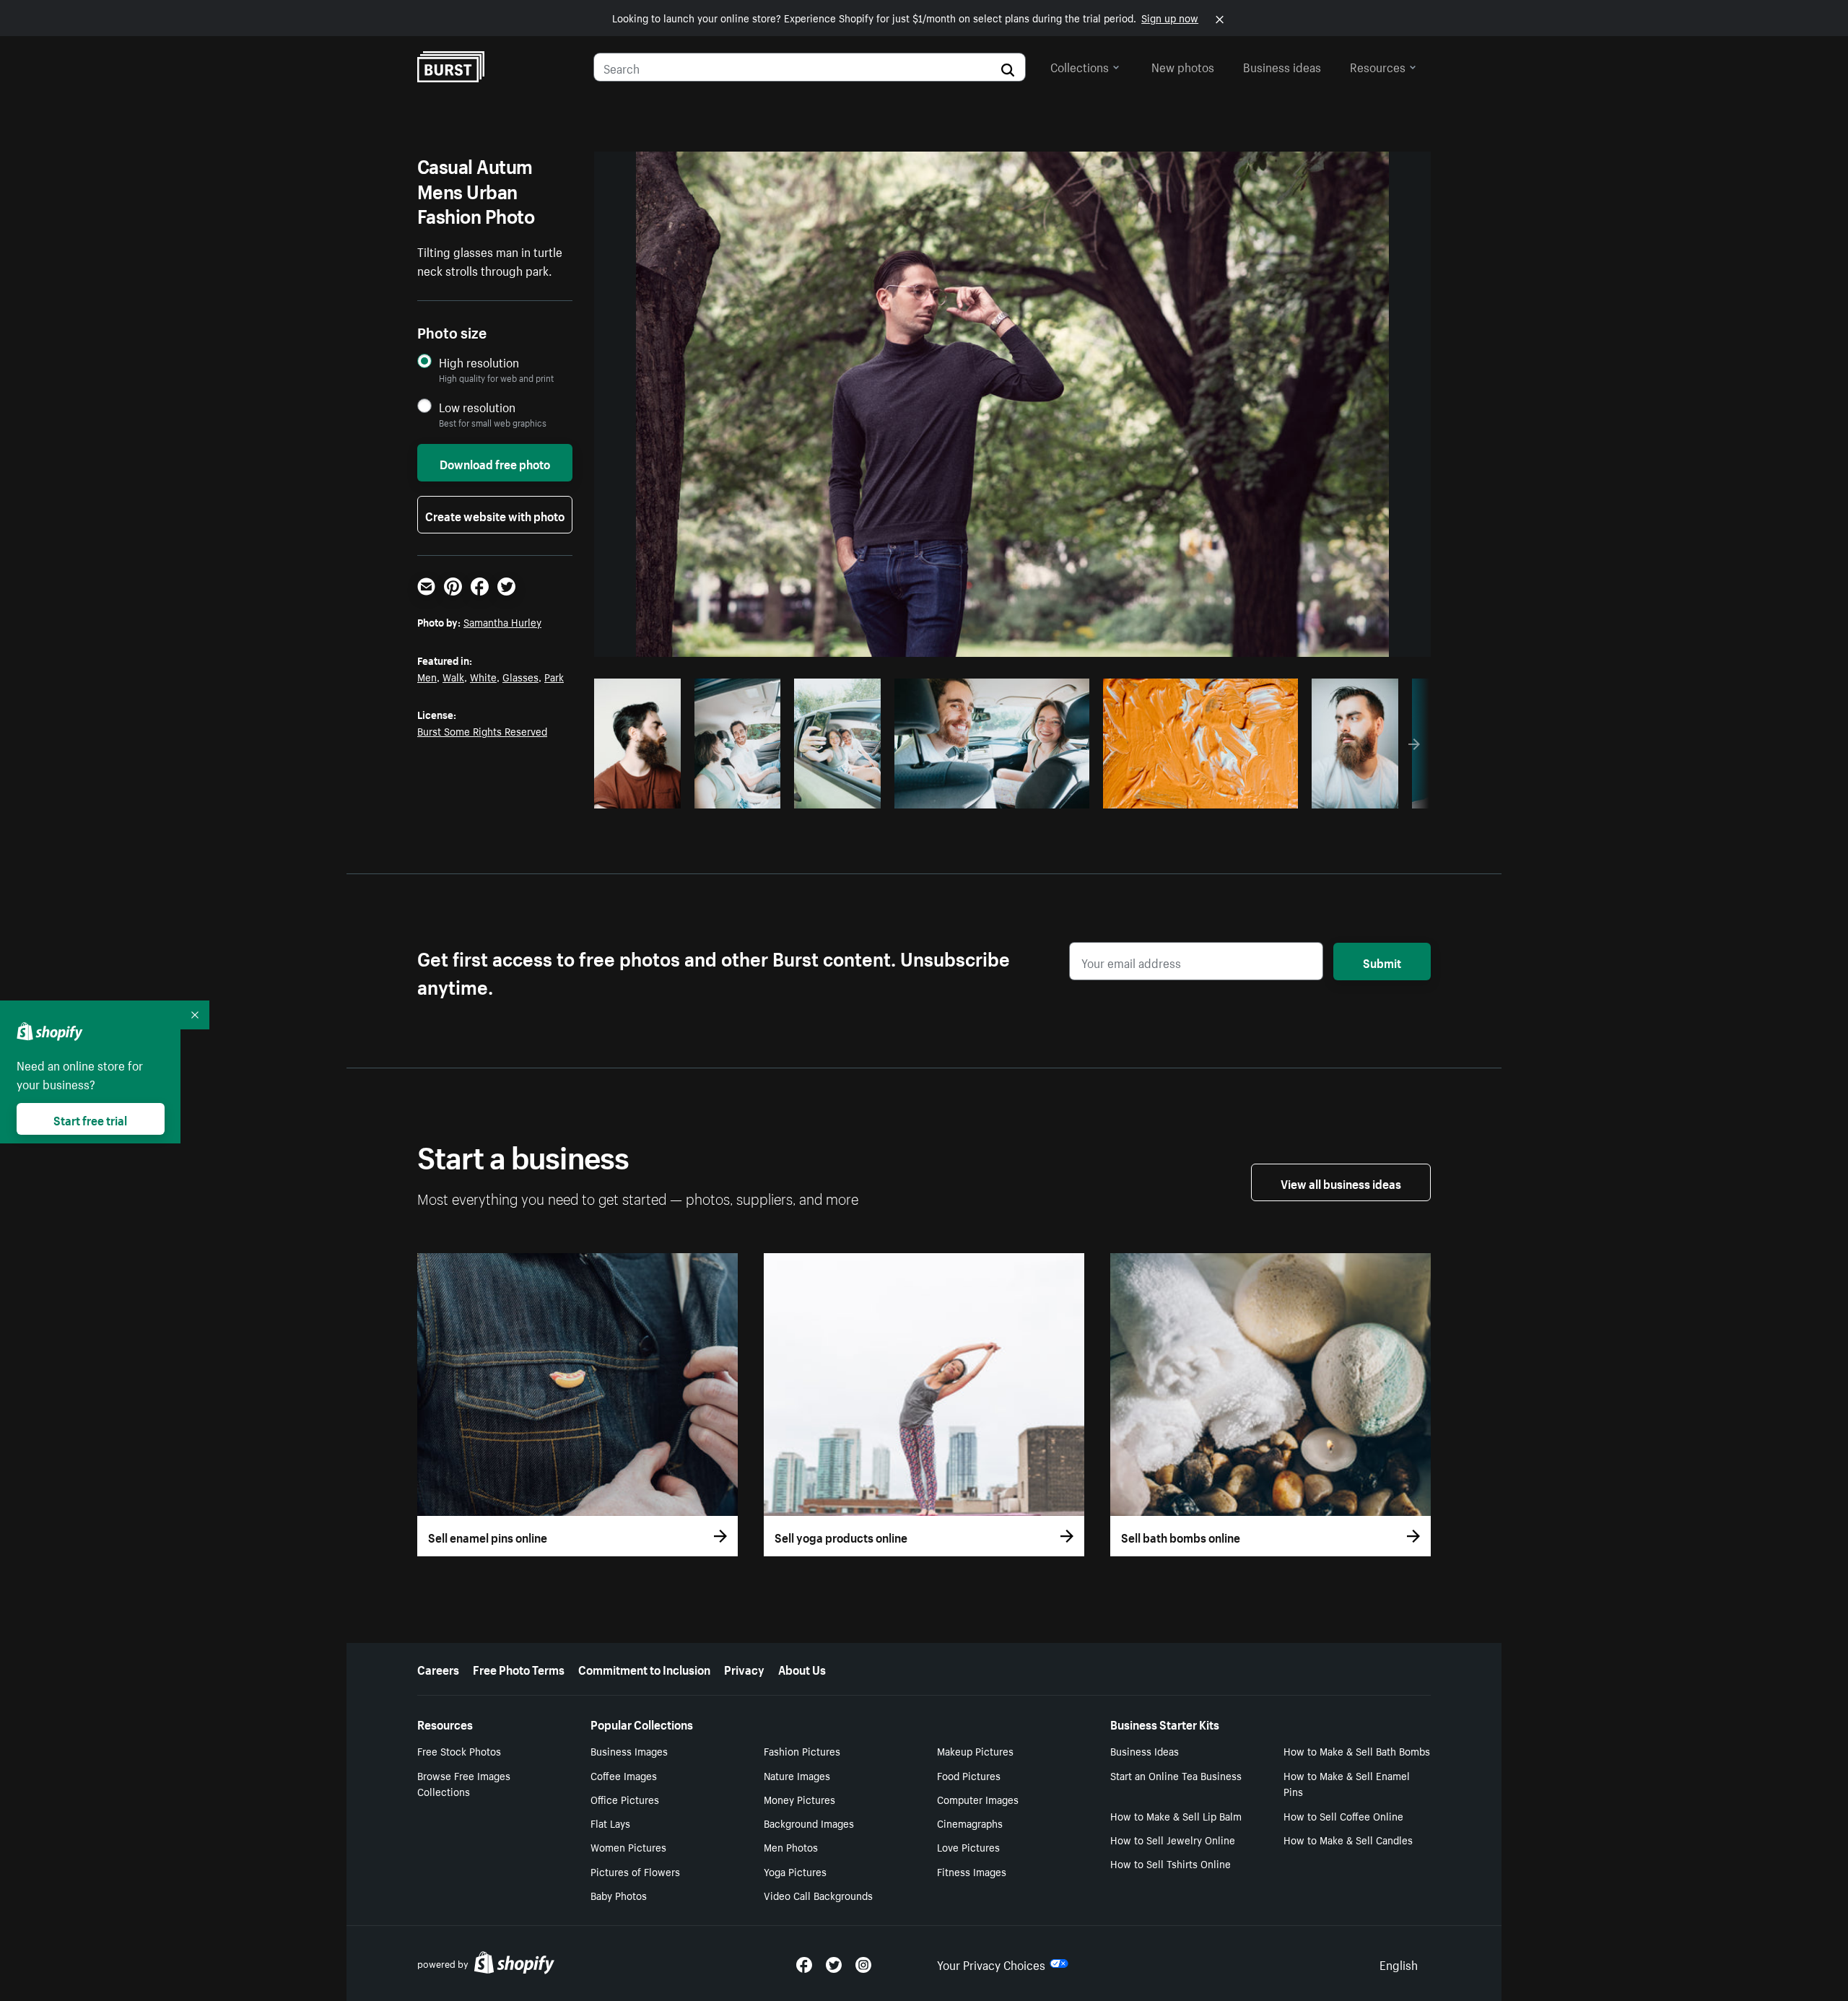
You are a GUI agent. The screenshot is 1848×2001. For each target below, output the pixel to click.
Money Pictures (799, 1799)
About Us (802, 1668)
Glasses (520, 676)
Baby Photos (619, 1895)
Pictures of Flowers (635, 1871)
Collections (1080, 66)
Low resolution (477, 407)
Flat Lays (610, 1823)
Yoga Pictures (795, 1871)
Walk (453, 676)
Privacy (744, 1668)
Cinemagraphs (970, 1823)
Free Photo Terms (519, 1668)
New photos (1183, 66)
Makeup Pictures (975, 1751)
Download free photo (495, 463)
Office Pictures (625, 1799)
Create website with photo (495, 515)
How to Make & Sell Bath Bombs (1357, 1751)
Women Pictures (628, 1847)
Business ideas (1282, 66)
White (483, 676)
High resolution (479, 362)
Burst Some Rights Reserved (482, 731)
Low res (642, 793)
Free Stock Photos (459, 1751)
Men (427, 676)
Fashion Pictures (802, 1751)
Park (554, 676)
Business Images (629, 1751)
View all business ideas (1341, 1182)
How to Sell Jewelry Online (1173, 1839)
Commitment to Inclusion (644, 1668)
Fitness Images (972, 1871)
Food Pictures (969, 1775)
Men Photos (791, 1847)
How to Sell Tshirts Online (1171, 1863)
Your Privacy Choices (991, 1963)
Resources (1378, 66)
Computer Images (978, 1799)
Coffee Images (624, 1775)
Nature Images (797, 1775)
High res (989, 793)
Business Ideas (1145, 1751)
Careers (438, 1668)
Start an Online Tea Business (1176, 1775)
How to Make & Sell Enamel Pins (1347, 1783)
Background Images (809, 1823)
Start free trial (90, 1119)
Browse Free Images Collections (464, 1783)
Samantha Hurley (502, 622)
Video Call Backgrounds (818, 1895)
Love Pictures (968, 1847)
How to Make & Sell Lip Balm (1176, 1815)
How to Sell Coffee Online (1343, 1815)
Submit (1382, 962)
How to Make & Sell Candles (1348, 1839)
